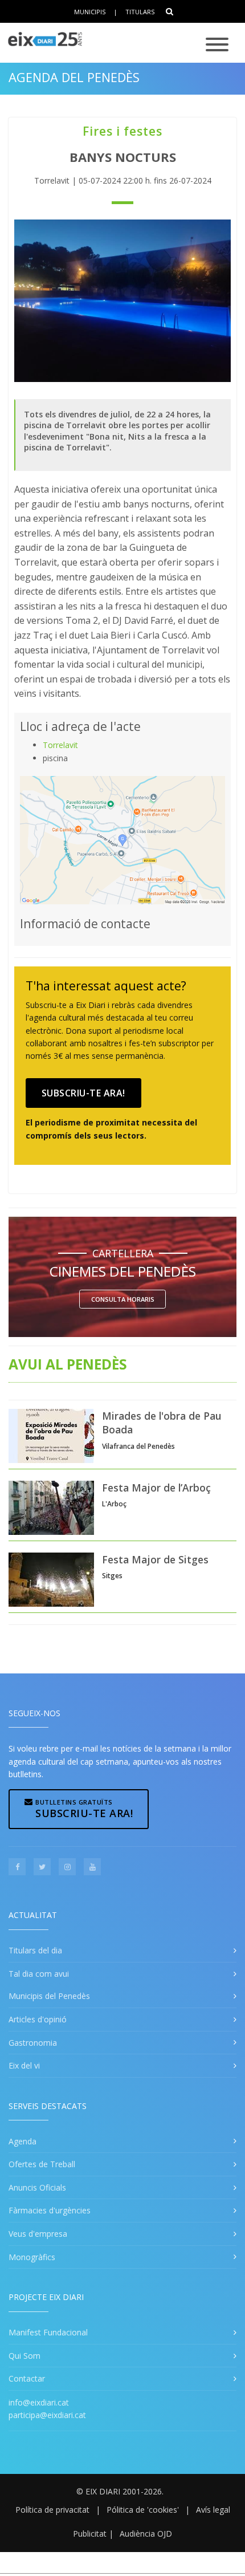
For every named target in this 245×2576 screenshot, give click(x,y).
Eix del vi (24, 2065)
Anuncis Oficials (37, 2187)
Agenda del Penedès (74, 77)
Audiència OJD (146, 2534)
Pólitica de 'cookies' (143, 2510)
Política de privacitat (52, 2510)
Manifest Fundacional (48, 2332)
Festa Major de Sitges (155, 1559)
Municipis (90, 12)
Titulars (140, 12)
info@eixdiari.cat (39, 2402)
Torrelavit (60, 745)
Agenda (23, 2141)
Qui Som (24, 2356)
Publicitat (90, 2534)
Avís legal (213, 2510)
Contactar (27, 2378)
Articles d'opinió (38, 2019)
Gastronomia (33, 2043)
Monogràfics (32, 2257)
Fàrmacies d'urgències (50, 2210)
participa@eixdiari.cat (47, 2415)
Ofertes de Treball (42, 2164)
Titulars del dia (35, 1950)
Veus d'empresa (38, 2234)
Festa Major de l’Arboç (156, 1488)
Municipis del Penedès (49, 1996)
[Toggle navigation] (217, 45)
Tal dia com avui (39, 1974)
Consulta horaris (123, 1299)
